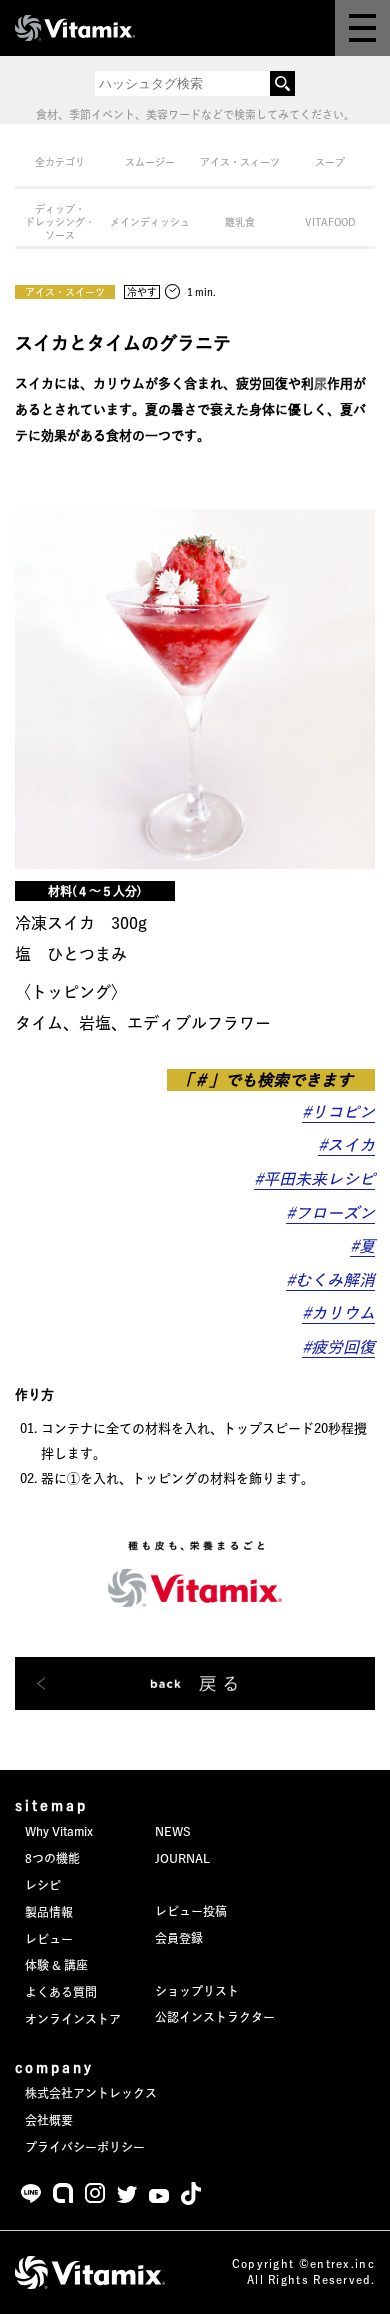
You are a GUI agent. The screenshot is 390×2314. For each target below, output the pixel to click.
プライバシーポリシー (85, 2147)
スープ (330, 162)
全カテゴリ (60, 162)
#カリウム (338, 1313)
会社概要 (49, 2120)
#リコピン (338, 1112)
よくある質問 (61, 1992)
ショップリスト (197, 1991)
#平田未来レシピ (314, 1179)
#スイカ (346, 1145)
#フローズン (330, 1213)
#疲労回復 (338, 1347)
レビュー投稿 (191, 1911)
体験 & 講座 (56, 1965)
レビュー (49, 1939)
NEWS (173, 1831)
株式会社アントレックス (91, 2093)
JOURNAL (182, 1858)
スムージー (150, 162)
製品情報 (49, 1912)
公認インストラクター (215, 2017)
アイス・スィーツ (240, 162)
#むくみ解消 (330, 1280)
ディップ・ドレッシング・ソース (60, 222)
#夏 (362, 1246)
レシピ (43, 1885)
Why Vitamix (59, 1831)
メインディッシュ (150, 222)
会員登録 (179, 1938)
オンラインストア (73, 2019)
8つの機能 (52, 1858)
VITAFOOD (330, 222)
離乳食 (240, 222)
